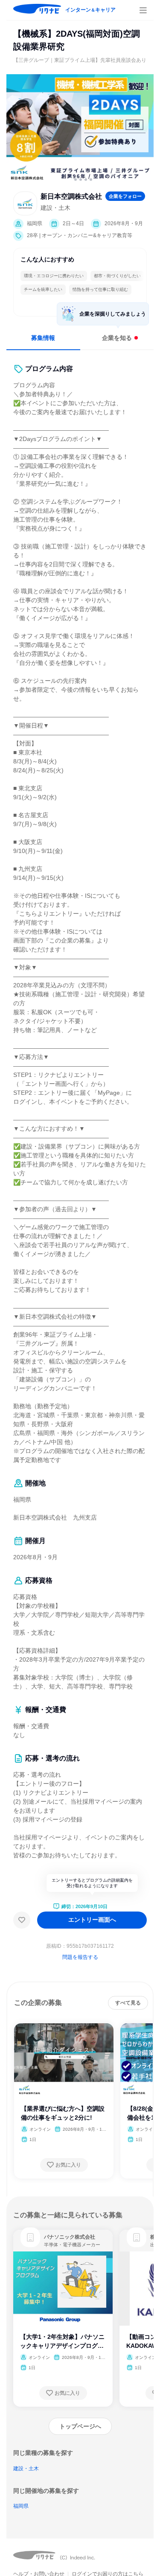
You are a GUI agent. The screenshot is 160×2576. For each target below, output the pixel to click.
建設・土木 (26, 2469)
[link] (30, 2237)
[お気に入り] (22, 1920)
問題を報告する (80, 1957)
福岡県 (21, 2506)
